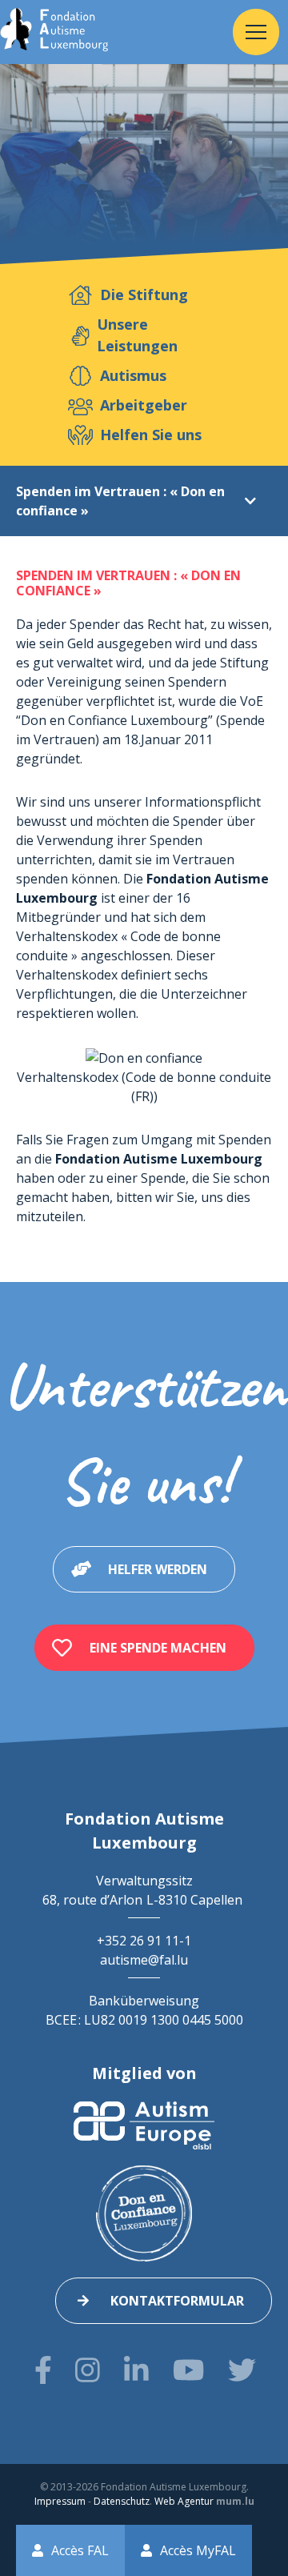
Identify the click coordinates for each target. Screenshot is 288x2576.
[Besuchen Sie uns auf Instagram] (88, 2370)
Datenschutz (122, 2501)
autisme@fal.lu (144, 1960)
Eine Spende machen (158, 1648)
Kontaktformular (177, 2301)
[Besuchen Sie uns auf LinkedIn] (136, 2370)
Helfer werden (158, 1569)
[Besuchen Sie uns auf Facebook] (43, 2370)
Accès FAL (80, 2550)
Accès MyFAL (198, 2550)
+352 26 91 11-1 (144, 1941)
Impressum (60, 2501)
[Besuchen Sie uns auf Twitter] (242, 2370)
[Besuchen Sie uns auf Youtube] (188, 2370)
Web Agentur (184, 2501)
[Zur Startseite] (54, 32)
